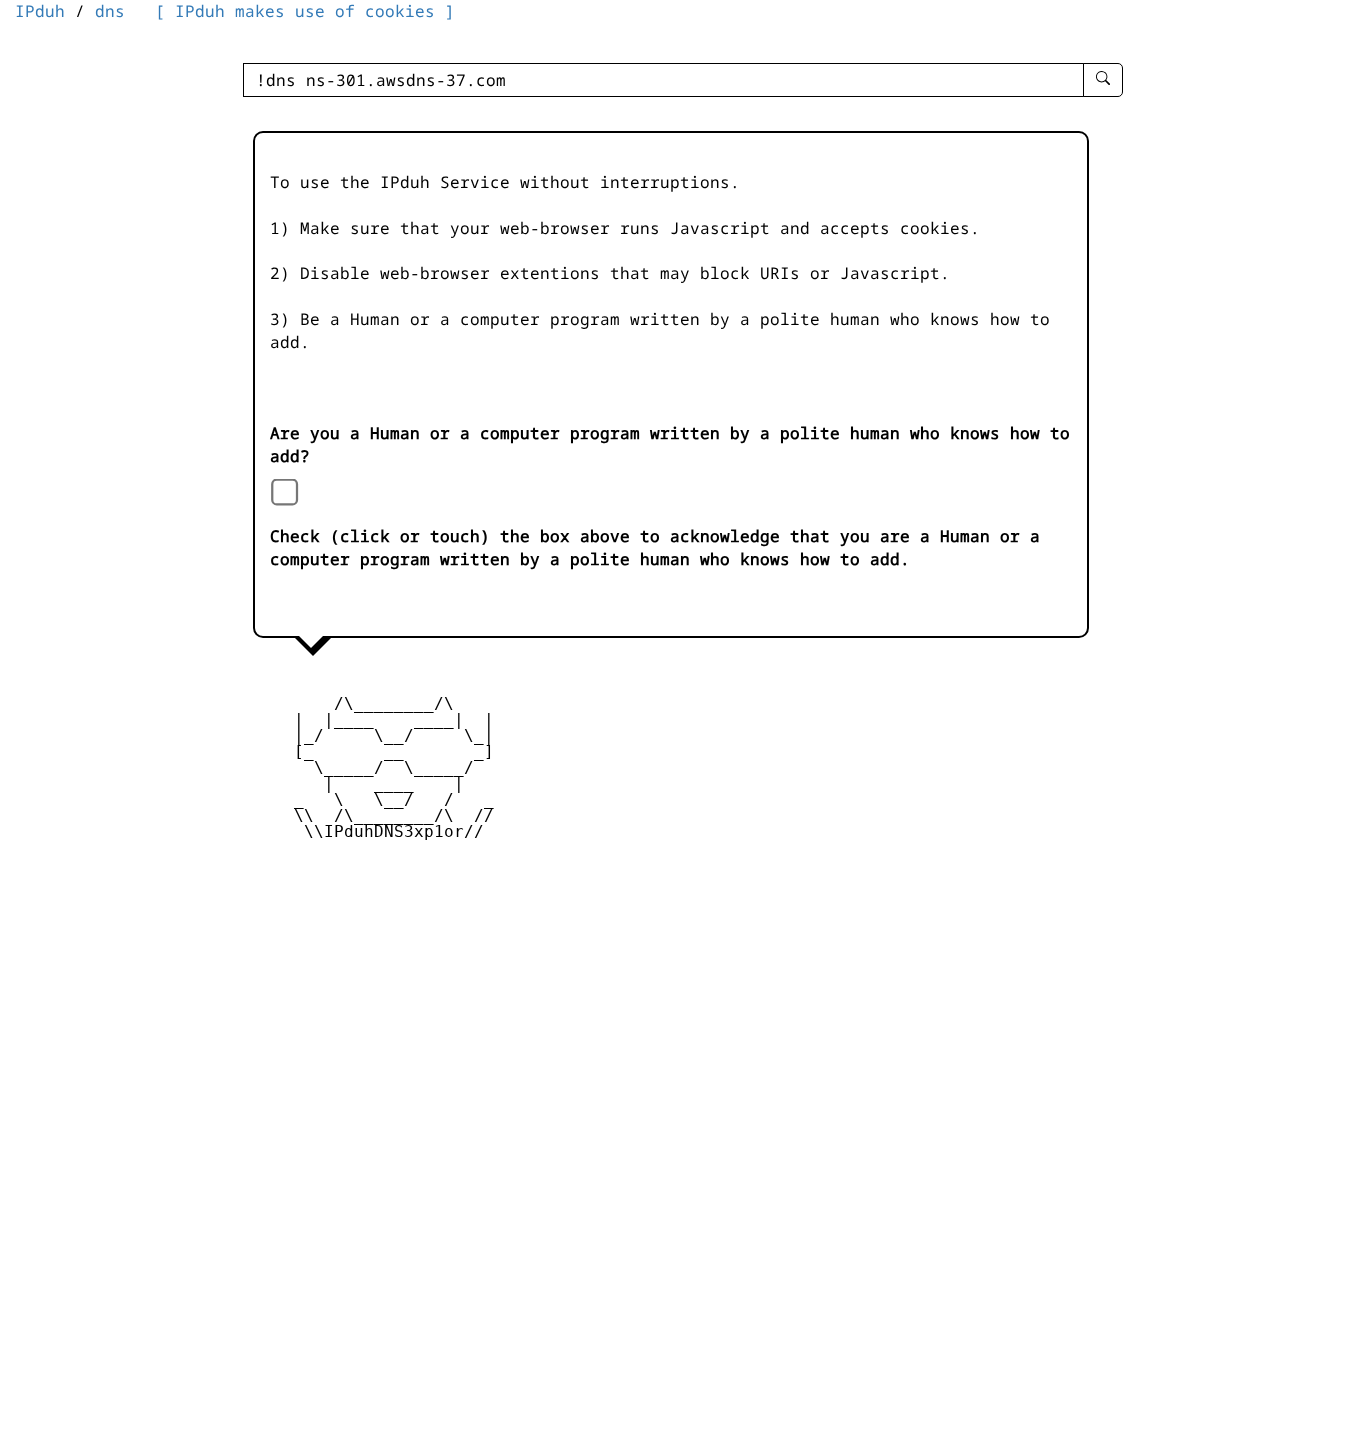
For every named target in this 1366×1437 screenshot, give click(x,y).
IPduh (40, 11)
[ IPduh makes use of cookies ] (305, 11)
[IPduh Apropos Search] (1103, 80)
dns (110, 11)
